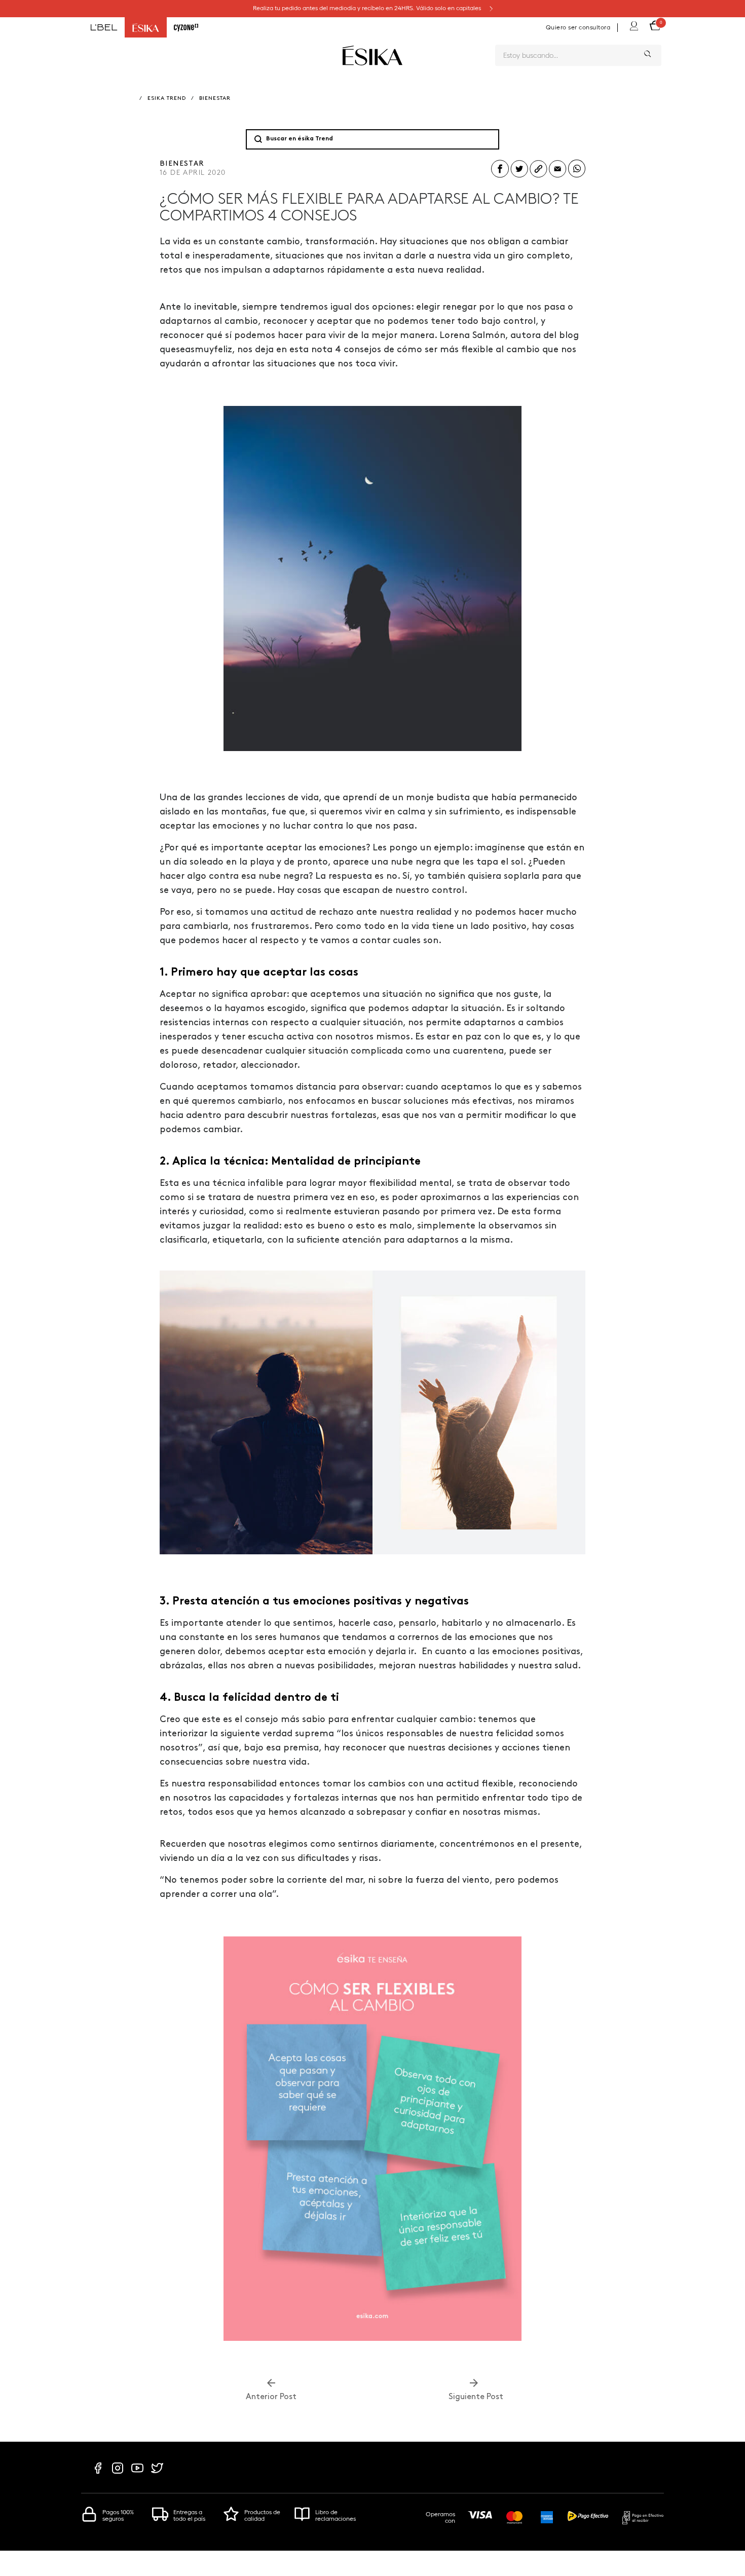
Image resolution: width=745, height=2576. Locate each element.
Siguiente (474, 2397)
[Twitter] (157, 2473)
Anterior (271, 2397)
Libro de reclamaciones (336, 2515)
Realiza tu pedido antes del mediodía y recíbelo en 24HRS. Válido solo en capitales (368, 8)
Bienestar (215, 99)
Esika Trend (167, 99)
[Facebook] (98, 2473)
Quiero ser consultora (578, 27)
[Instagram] (118, 2473)
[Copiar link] (538, 177)
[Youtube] (137, 2473)
